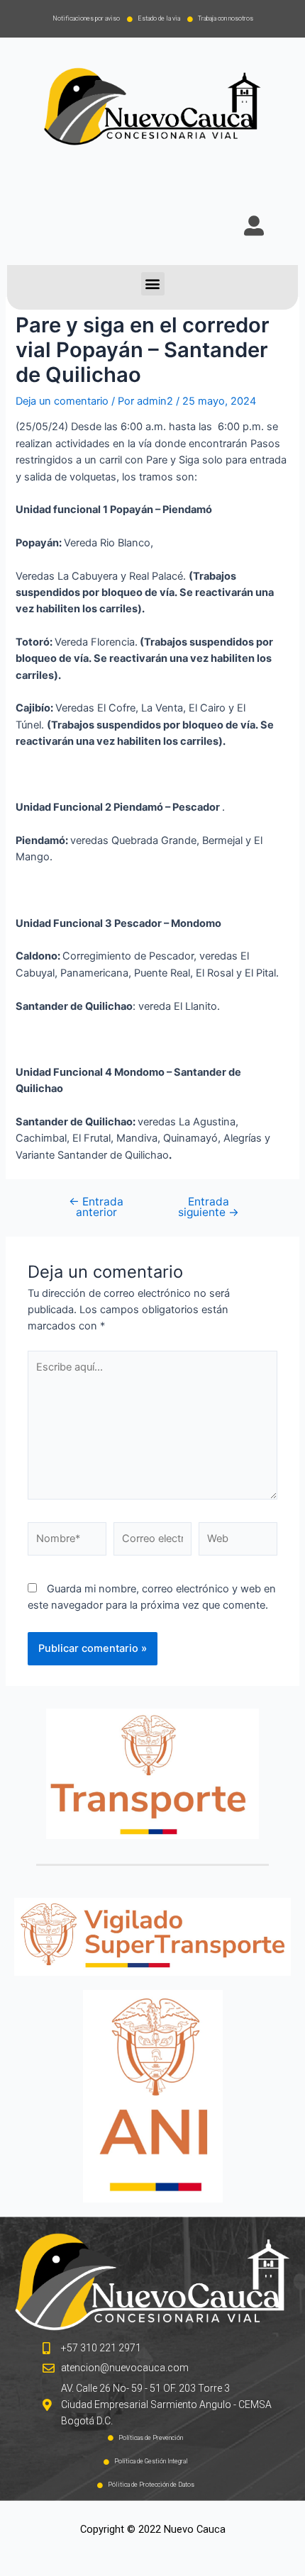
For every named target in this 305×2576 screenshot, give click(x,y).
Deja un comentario (62, 401)
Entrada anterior (96, 1207)
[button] (153, 284)
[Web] (238, 1542)
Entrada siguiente (209, 1207)
